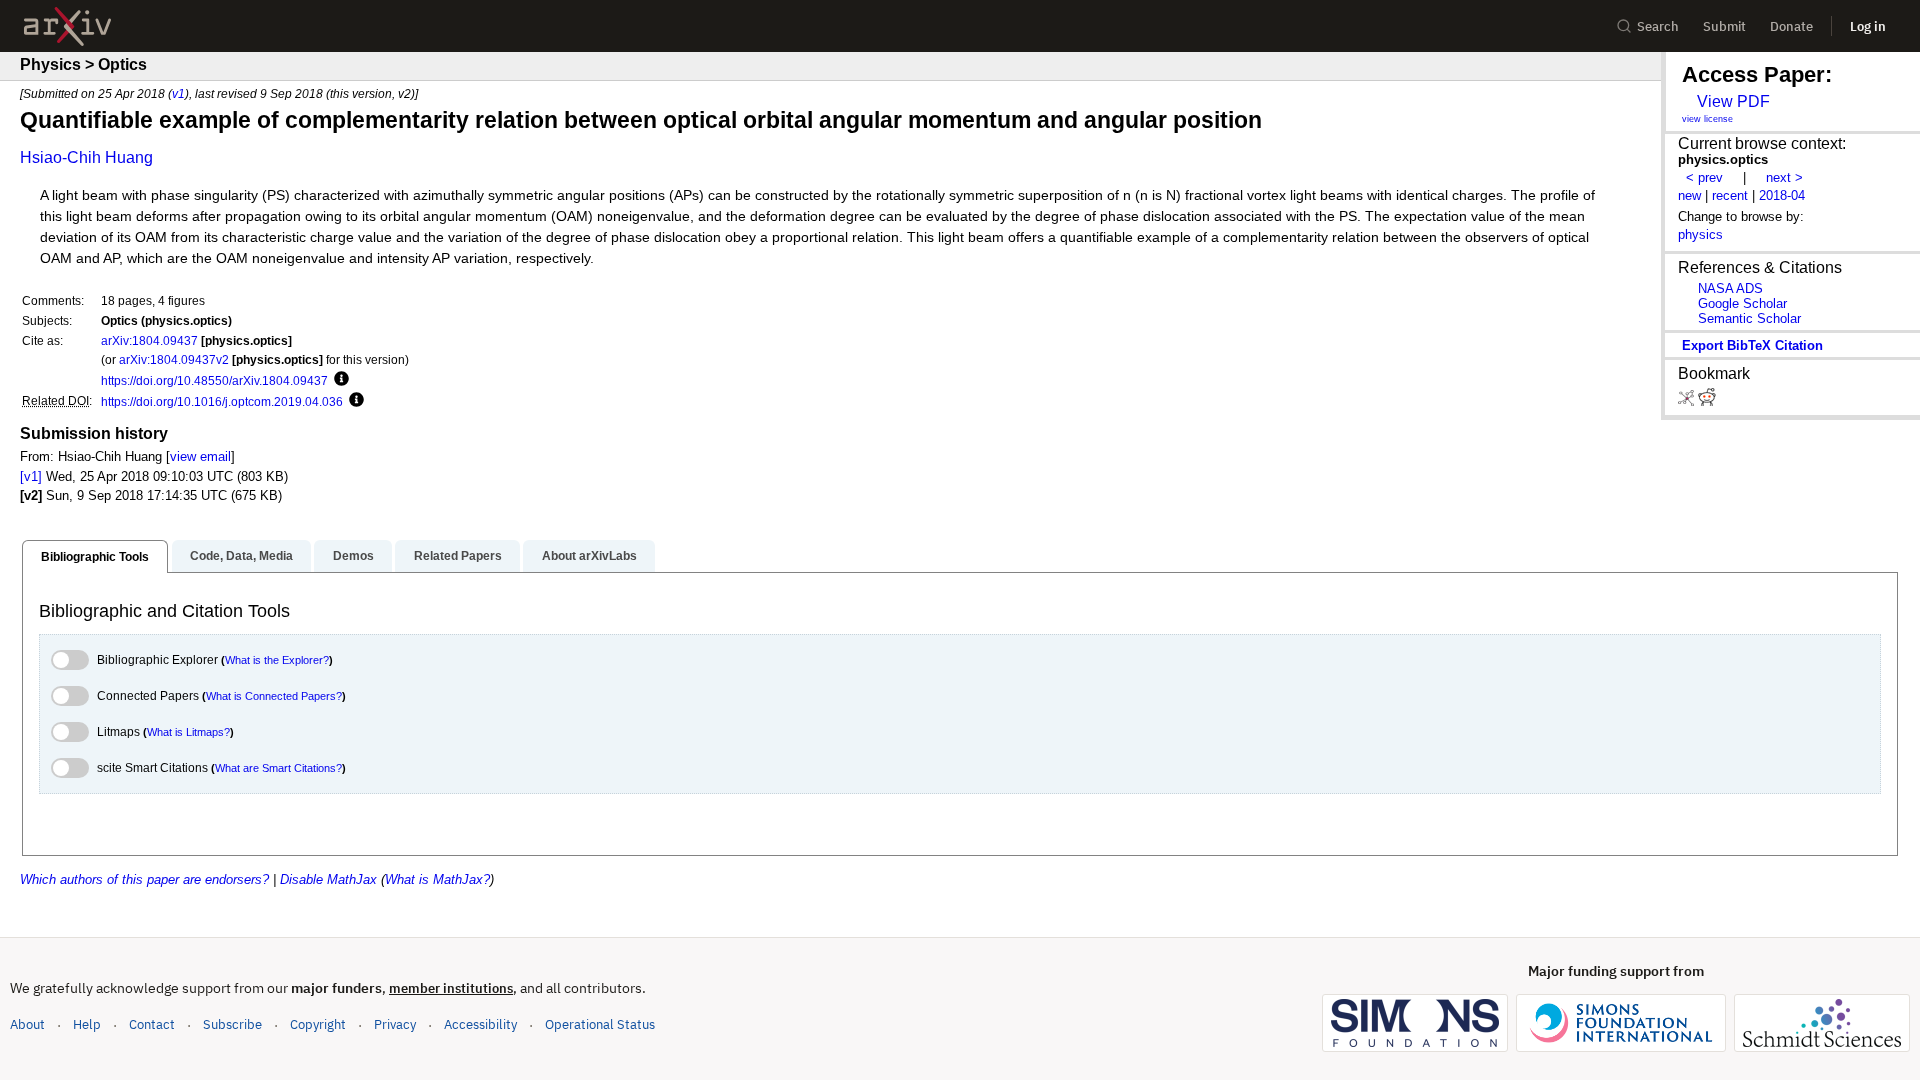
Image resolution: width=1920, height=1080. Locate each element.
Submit (1724, 26)
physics (1700, 234)
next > (1784, 177)
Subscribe (232, 1024)
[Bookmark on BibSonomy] (1688, 401)
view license (1707, 119)
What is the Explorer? (277, 660)
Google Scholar (1742, 303)
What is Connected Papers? (274, 696)
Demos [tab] (353, 556)
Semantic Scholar (1749, 318)
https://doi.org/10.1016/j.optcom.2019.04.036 (222, 401)
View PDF (1733, 101)
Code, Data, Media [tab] (241, 556)
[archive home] (67, 26)
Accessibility (480, 1024)
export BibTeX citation (1752, 345)
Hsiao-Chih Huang (86, 157)
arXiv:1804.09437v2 (174, 359)
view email (200, 456)
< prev (1704, 177)
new (1689, 195)
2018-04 (1782, 195)
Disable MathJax (328, 879)
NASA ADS (1730, 288)
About (27, 1024)
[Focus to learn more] (338, 380)
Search (1658, 26)
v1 (178, 93)
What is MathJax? (437, 879)
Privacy (395, 1024)
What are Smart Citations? (278, 768)
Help (87, 1024)
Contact (152, 1024)
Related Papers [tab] (458, 556)
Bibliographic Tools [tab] (95, 557)
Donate (1791, 26)
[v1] (31, 476)
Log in (1868, 26)
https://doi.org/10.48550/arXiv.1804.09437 (214, 380)
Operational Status (600, 1024)
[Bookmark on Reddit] (1707, 401)
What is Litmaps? (188, 732)
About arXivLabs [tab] (589, 556)
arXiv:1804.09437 (149, 340)
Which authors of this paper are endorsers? (144, 879)
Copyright (318, 1024)
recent (1730, 195)
